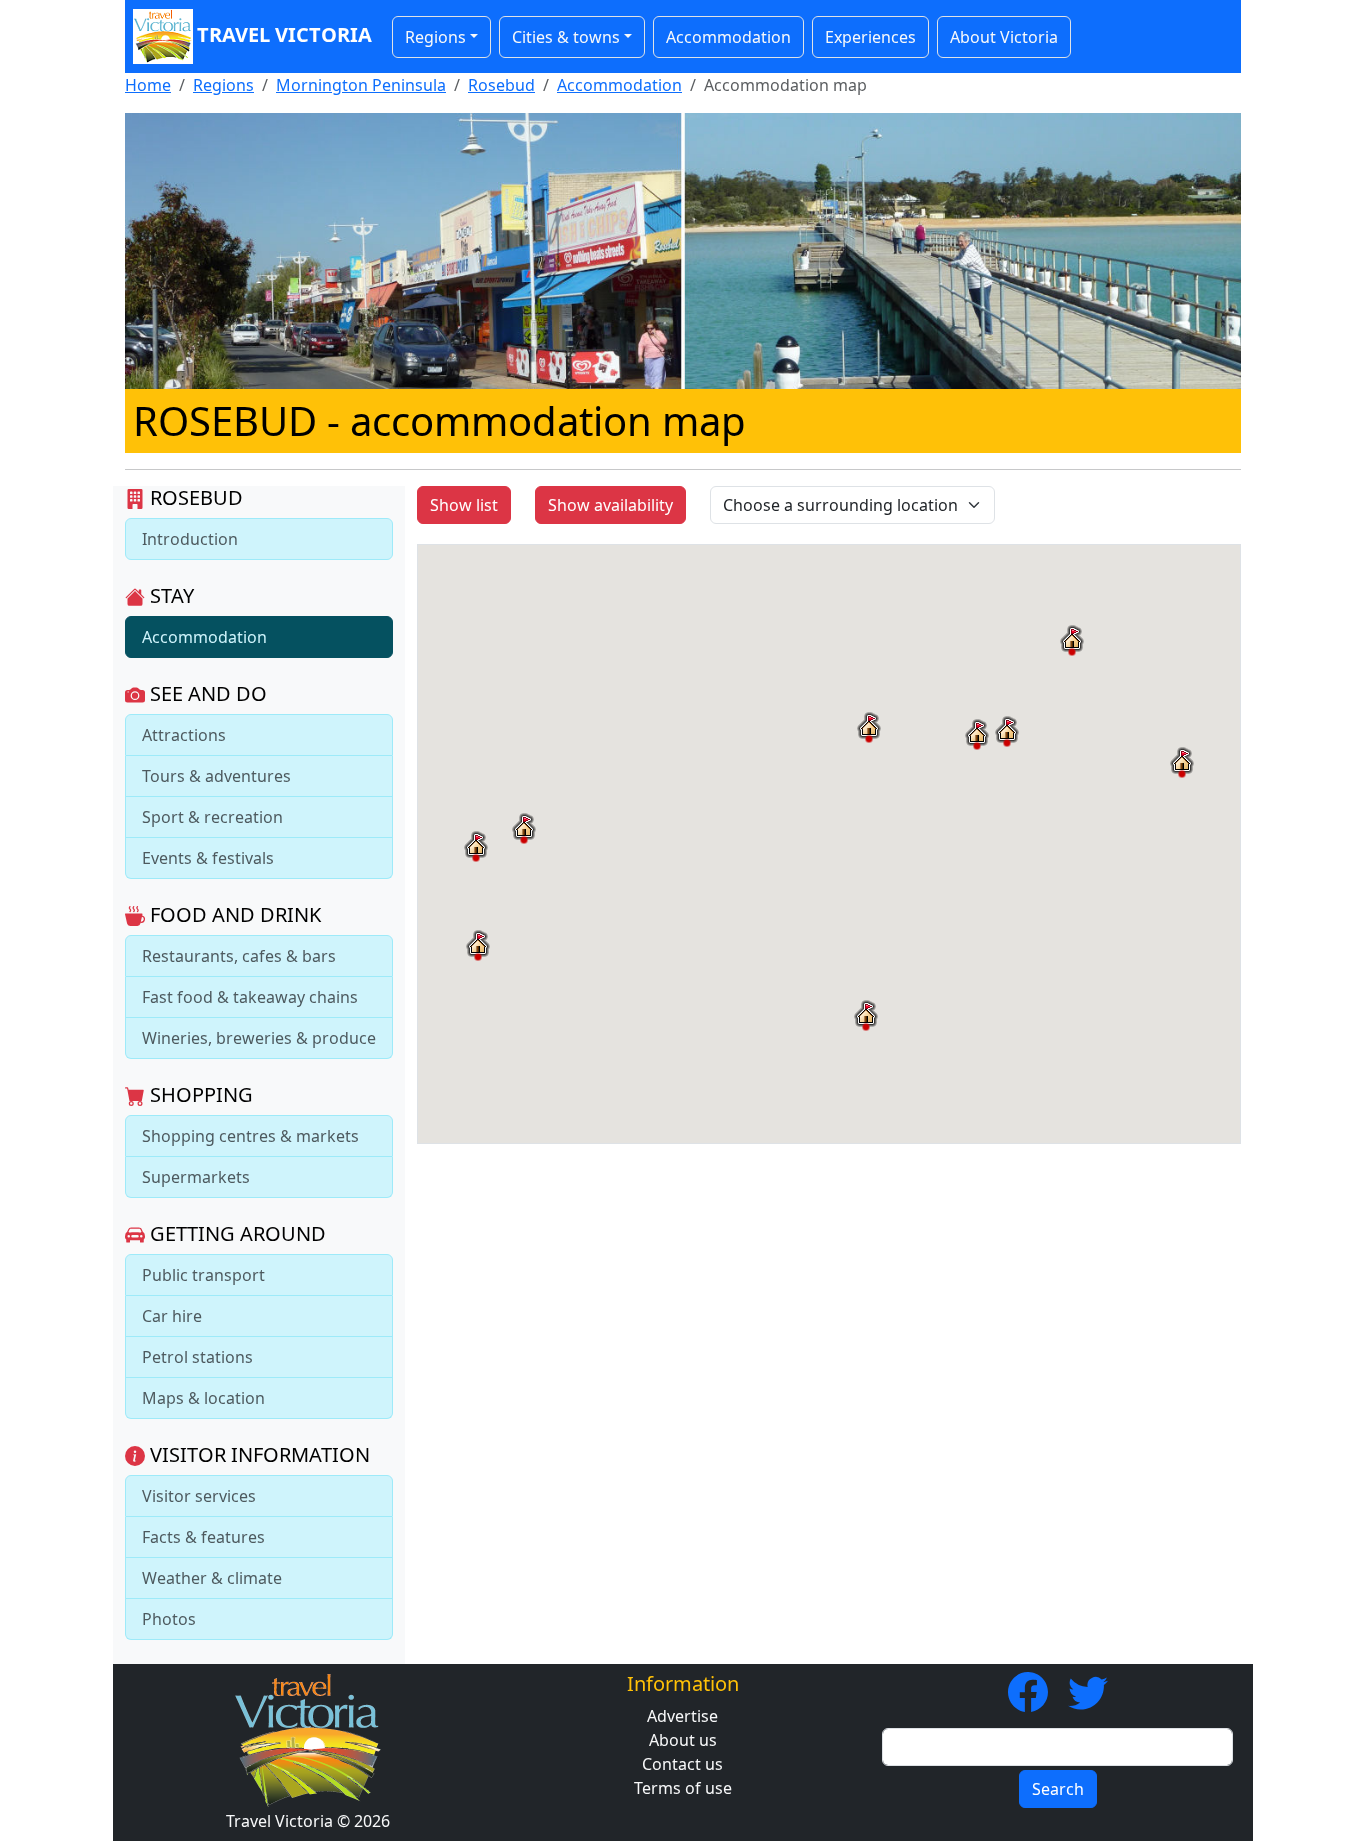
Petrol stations (197, 1357)
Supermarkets (196, 1177)
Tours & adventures (216, 776)
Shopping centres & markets (250, 1136)
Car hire (172, 1316)
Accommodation (728, 37)
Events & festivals (208, 858)
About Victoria (1004, 37)
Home (148, 85)
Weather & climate (212, 1578)
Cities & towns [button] (566, 37)
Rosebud (501, 85)
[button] (869, 727)
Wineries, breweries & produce (259, 1038)
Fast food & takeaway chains (250, 997)
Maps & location (203, 1398)
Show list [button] (464, 505)
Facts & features (203, 1537)
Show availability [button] (610, 505)
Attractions (184, 735)
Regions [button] (435, 37)
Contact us (682, 1764)
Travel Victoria (284, 34)
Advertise (682, 1716)
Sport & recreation (212, 817)
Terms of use (683, 1788)
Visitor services (199, 1496)
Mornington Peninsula (361, 85)
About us (683, 1740)
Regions (223, 85)
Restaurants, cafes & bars (239, 956)
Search (1058, 1789)
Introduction (190, 539)
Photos (169, 1619)
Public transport (203, 1275)
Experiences (870, 37)
